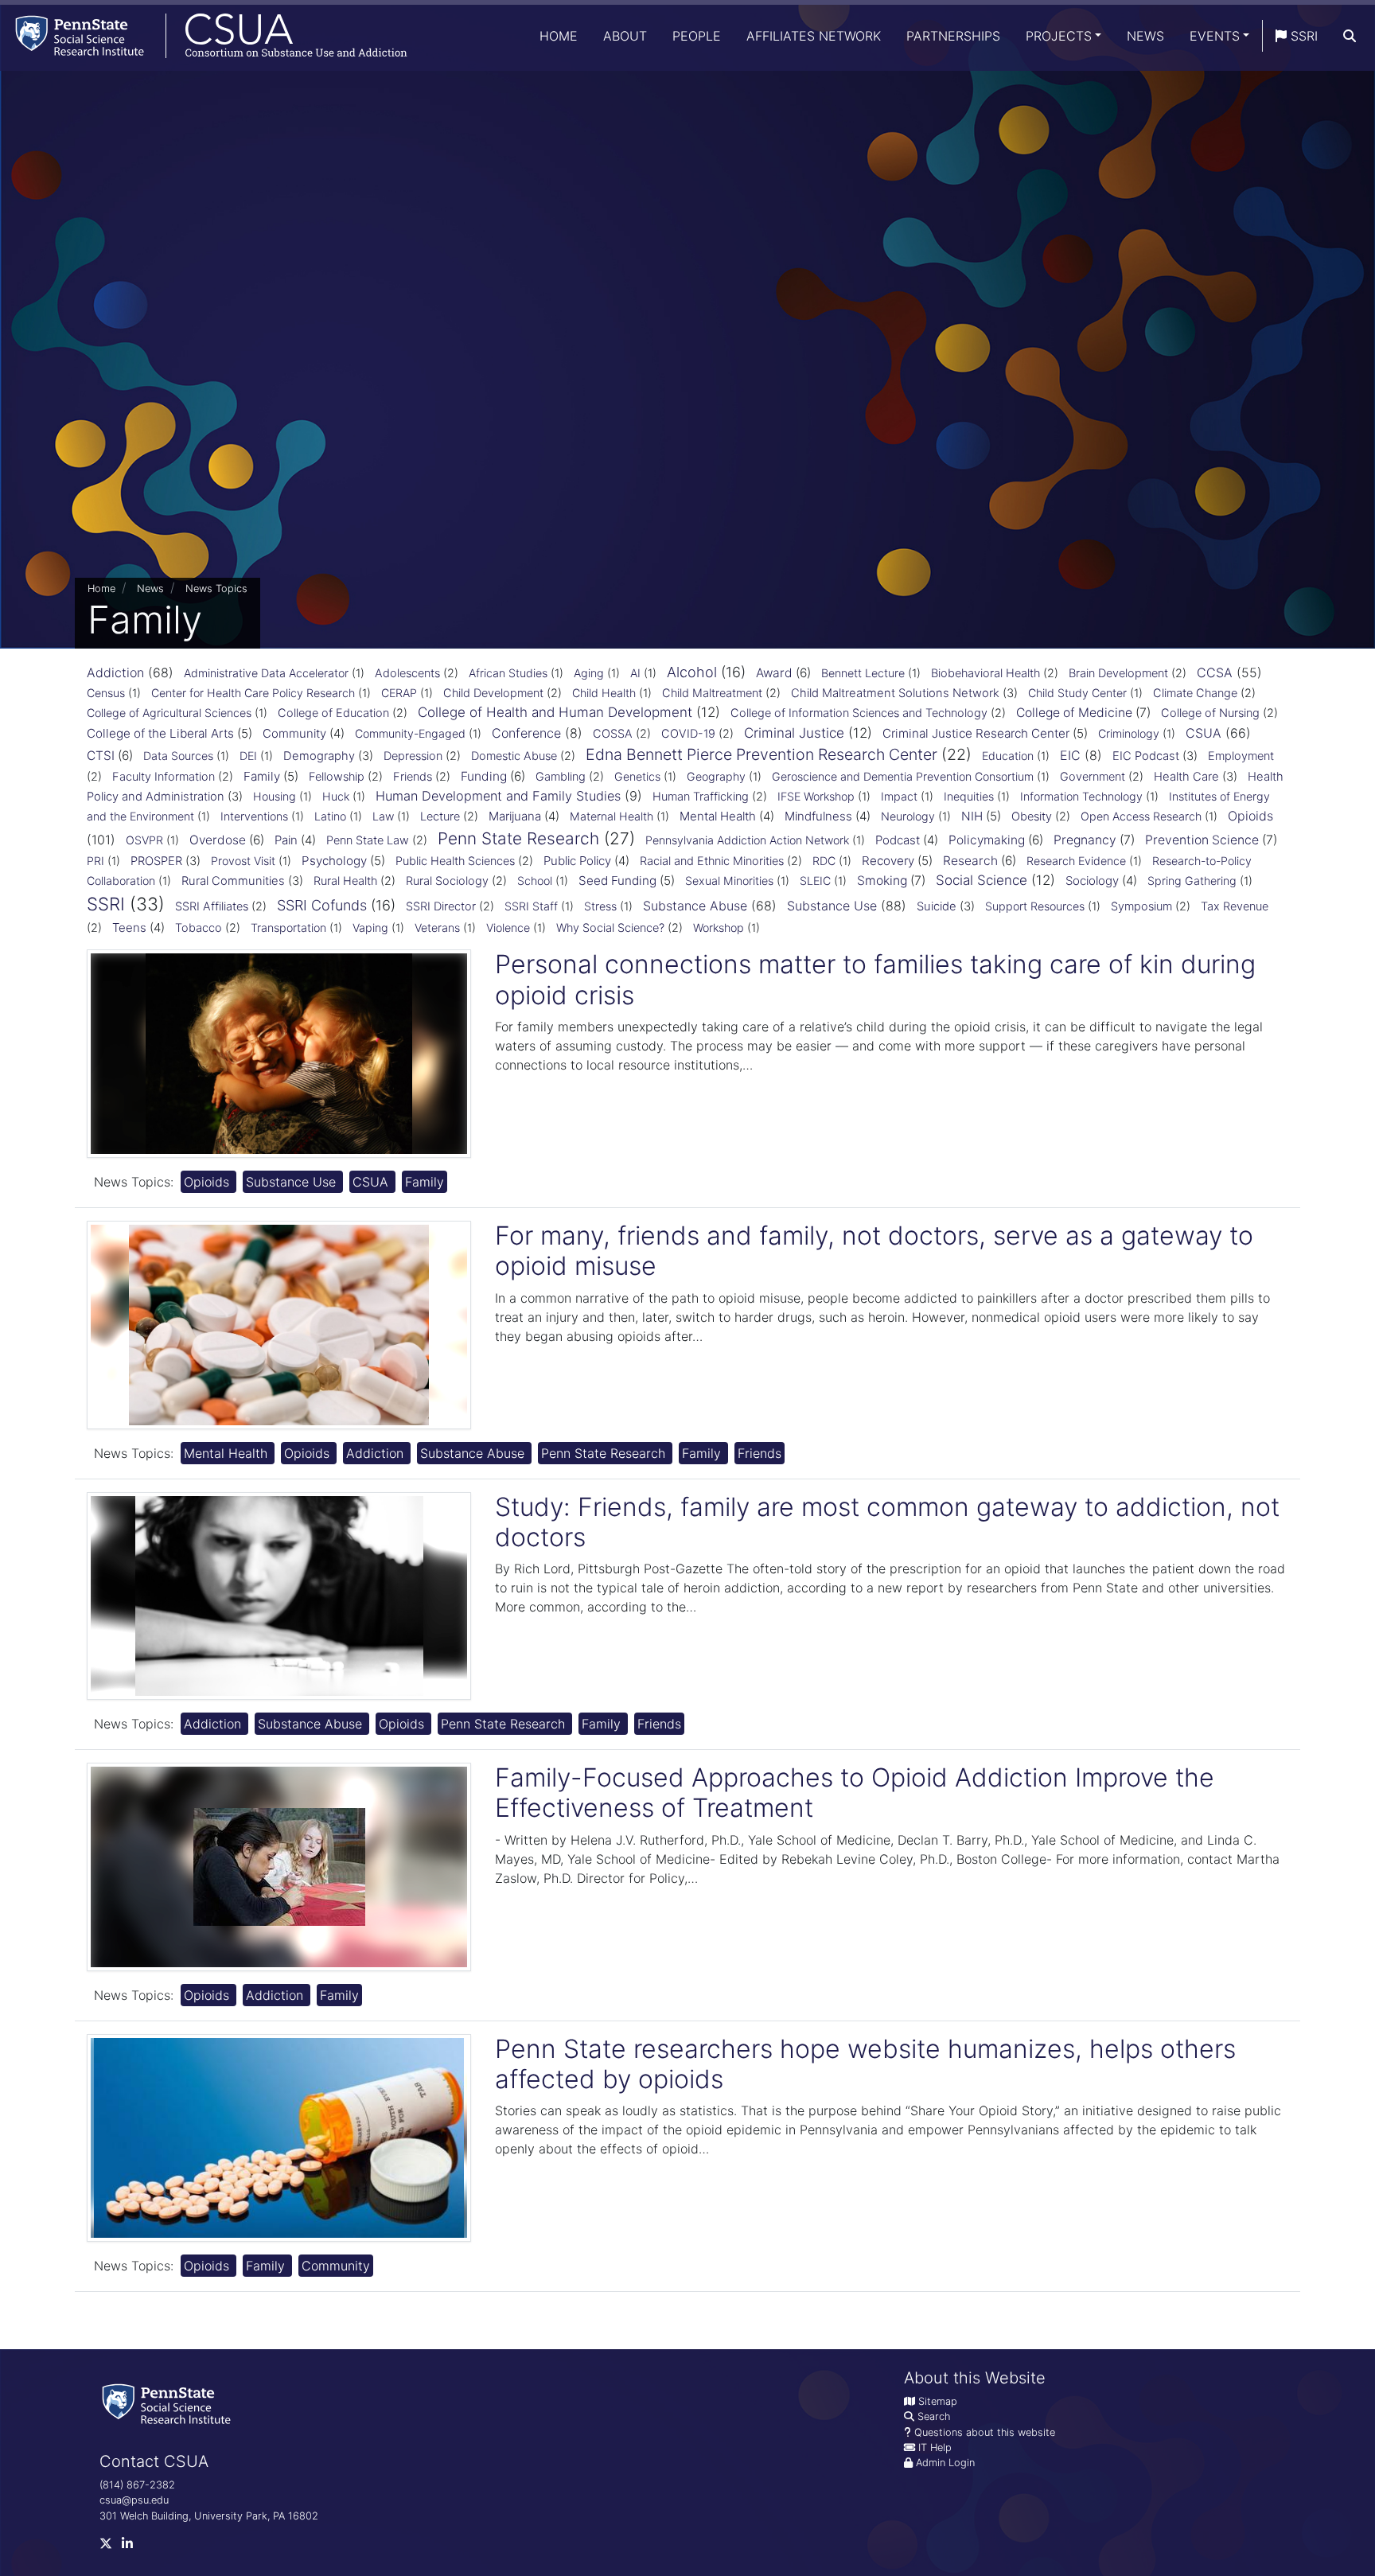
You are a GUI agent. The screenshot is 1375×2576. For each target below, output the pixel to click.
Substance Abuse (695, 906)
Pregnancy (1085, 840)
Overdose (218, 840)
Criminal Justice (794, 733)
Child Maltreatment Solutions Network (895, 693)
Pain (286, 840)
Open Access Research (1141, 816)
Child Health (604, 693)
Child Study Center (1077, 693)
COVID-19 (688, 734)
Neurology (908, 816)
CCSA (1215, 672)
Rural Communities (233, 881)
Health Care (1186, 777)
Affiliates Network (814, 36)
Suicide (937, 906)
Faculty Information (164, 777)
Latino (330, 816)
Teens (129, 928)
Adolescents (407, 673)
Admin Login (945, 2463)
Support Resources (1035, 906)
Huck (336, 796)
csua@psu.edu (134, 2500)
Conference (526, 733)
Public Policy (577, 861)
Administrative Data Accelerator (266, 673)
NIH (972, 816)
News (1145, 36)
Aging (589, 673)
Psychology (334, 861)
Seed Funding (617, 881)
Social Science (982, 880)
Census (106, 693)
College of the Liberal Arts (160, 733)
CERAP (399, 693)
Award (774, 673)
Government (1093, 777)
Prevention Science (1202, 840)
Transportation (288, 928)
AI (635, 673)
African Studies (508, 673)
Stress (600, 906)
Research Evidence (1076, 861)
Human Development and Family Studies (498, 796)
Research (970, 861)
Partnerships (953, 36)
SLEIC (815, 881)
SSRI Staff (531, 906)
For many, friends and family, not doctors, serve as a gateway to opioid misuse (874, 1251)
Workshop (719, 928)
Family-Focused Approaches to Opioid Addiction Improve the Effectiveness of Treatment (855, 1793)
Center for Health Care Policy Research (253, 693)
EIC (1070, 755)
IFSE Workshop (816, 796)
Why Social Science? (610, 928)
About (625, 36)
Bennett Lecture (863, 673)
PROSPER (156, 861)
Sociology (1092, 881)
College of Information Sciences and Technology (859, 713)
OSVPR (144, 840)
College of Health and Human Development (555, 712)
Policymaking (987, 840)
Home (559, 36)
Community (294, 733)
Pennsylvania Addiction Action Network (747, 840)
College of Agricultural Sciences (169, 713)
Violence (508, 928)
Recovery (888, 861)
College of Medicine (1074, 713)
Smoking (882, 881)
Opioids (1250, 816)
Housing (275, 796)
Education (1008, 756)
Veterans (437, 928)
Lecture (440, 816)
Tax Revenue (1235, 906)
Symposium (1141, 906)
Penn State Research (518, 838)
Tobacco (199, 928)
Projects (1059, 36)
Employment (1241, 756)
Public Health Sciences (455, 861)
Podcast (898, 840)
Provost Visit (243, 861)
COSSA (613, 734)
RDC (824, 861)
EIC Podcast (1146, 756)
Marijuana (515, 816)
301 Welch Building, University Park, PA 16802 (209, 2516)
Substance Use (832, 906)
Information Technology (1081, 796)
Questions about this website (985, 2432)
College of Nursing (1210, 713)
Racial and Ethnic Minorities (712, 861)
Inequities (969, 796)
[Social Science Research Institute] (169, 2403)
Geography (716, 776)
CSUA (1204, 733)
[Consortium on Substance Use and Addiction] (204, 35)
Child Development (493, 693)
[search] (1350, 36)
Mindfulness (818, 816)
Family (262, 776)
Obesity (1032, 816)
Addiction (115, 672)
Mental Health (718, 816)
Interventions (254, 816)
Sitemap (938, 2401)
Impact (899, 796)
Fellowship (337, 777)
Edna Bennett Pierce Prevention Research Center (762, 754)
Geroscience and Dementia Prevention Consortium (903, 776)
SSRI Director (441, 906)
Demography (319, 756)
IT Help (935, 2447)
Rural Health (345, 881)
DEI (248, 756)
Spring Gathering (1192, 881)
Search (934, 2416)
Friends (413, 777)
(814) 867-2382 (137, 2485)
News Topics (216, 588)
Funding (484, 776)
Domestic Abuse (514, 756)
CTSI (101, 756)
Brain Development (1118, 673)
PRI (95, 861)
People (697, 36)
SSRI (1302, 36)
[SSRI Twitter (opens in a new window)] (111, 2547)
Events (1215, 36)
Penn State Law (368, 840)
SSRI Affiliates (212, 906)
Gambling (561, 777)
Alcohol (692, 672)
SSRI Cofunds (322, 905)
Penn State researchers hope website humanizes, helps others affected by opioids (865, 2064)
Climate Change (1195, 693)
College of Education (333, 713)
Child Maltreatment (712, 693)
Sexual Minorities (729, 881)
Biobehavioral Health (985, 673)
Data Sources (178, 756)
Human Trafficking (701, 797)
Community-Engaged (410, 733)
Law (383, 816)
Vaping (370, 928)
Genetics (637, 776)
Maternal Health (612, 816)
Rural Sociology (447, 881)
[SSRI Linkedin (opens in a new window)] (132, 2547)
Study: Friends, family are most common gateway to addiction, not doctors (887, 1522)
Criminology (1129, 733)
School (535, 881)
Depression (413, 756)
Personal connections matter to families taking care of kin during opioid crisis (875, 979)
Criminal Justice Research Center (976, 733)
